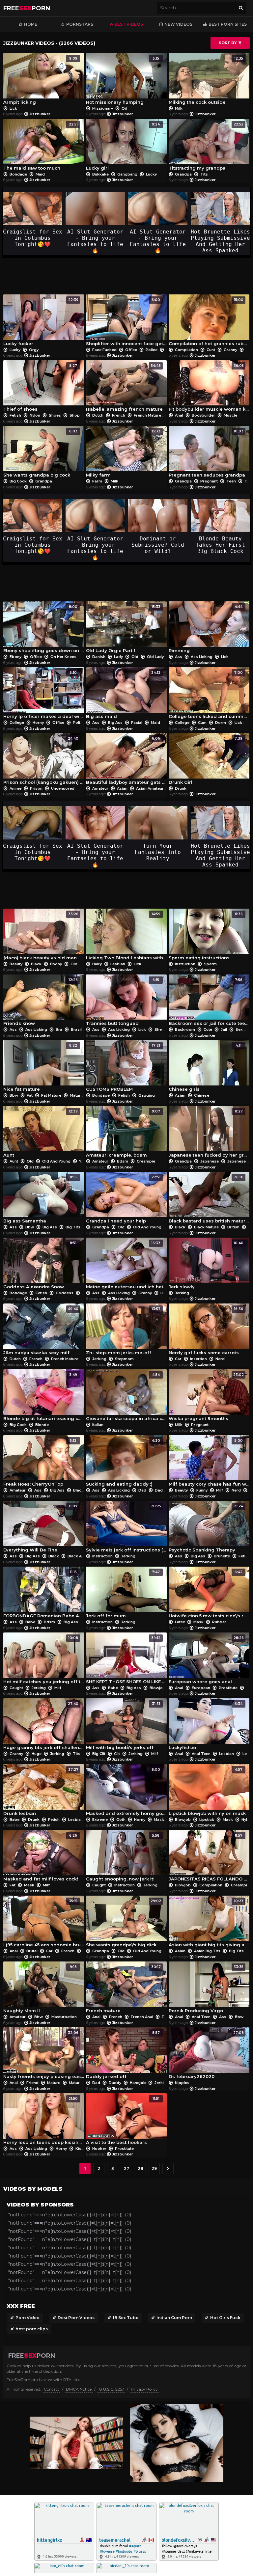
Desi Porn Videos (76, 2318)
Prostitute (228, 1688)
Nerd (220, 1359)
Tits (204, 174)
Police (152, 350)
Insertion (198, 1359)
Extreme (100, 1820)
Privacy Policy (144, 2389)
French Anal (142, 2017)
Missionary (103, 108)
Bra (59, 1029)
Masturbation (64, 2017)
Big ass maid (123, 695)
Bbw (14, 1095)
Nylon (35, 415)
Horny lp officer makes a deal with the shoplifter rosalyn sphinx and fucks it (44, 695)
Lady (118, 657)
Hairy (97, 964)
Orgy (33, 350)
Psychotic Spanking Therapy (206, 1528)
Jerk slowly (206, 1265)
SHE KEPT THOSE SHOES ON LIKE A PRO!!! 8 (126, 1660)
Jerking (182, 1293)
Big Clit (99, 1754)
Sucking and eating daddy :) (123, 1463)
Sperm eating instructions (206, 936)
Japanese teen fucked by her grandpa (209, 1133)
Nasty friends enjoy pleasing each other (44, 2055)
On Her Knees (63, 657)
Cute (208, 1029)
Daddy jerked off (123, 2055)
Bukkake (100, 174)
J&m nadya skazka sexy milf (41, 1331)
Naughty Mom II (40, 1989)
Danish (99, 657)
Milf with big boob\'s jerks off (123, 1726)
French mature (123, 1989)
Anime (15, 788)
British (233, 1227)
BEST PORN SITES (228, 24)
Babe (30, 1622)
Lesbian (118, 964)
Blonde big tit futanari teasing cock (44, 1397)
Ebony (15, 657)
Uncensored (62, 788)
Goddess (65, 1293)
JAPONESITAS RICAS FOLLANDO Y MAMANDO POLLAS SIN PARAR (209, 1858)
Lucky (151, 174)
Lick (13, 108)
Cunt (211, 350)
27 (126, 2168)
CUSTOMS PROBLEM (123, 1068)
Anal (179, 415)
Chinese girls (205, 1068)
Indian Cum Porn (174, 2318)
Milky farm (123, 453)
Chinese (201, 1095)
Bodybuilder (203, 415)
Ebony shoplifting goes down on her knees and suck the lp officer (44, 629)
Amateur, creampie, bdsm (123, 1133)
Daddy (161, 1490)
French (119, 415)
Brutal (32, 1951)
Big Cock (18, 481)
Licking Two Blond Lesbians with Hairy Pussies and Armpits (126, 936)
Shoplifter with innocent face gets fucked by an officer (126, 322)
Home (31, 24)
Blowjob (157, 1688)
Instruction (185, 964)
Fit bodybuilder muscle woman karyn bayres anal (209, 388)
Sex (239, 1029)
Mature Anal (80, 2083)
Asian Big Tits (207, 1951)
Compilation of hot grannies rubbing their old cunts (209, 322)
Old (249, 350)
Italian (97, 1425)
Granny (230, 350)
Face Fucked (104, 350)
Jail (224, 1029)
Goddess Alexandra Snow (40, 1265)
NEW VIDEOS (178, 24)
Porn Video (28, 2318)
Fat (30, 1095)
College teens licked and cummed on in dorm (209, 695)
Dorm (221, 723)
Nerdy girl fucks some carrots (206, 1331)
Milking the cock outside (206, 81)
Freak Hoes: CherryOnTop (40, 1463)
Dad (142, 1490)
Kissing (83, 2149)
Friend (32, 2083)
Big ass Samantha (40, 1199)
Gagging (146, 1095)
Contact (52, 2389)
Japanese (210, 1161)
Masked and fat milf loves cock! (41, 1858)
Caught (16, 1688)
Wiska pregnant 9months (206, 1397)
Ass (179, 657)
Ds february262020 (206, 2055)
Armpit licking (40, 81)
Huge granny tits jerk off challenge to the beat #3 (44, 1726)
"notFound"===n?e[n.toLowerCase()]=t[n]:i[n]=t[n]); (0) (70, 2215)
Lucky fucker (41, 322)
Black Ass (77, 1556)
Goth (121, 1820)
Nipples (182, 2083)
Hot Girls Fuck (225, 2318)
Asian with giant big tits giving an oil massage (209, 1923)
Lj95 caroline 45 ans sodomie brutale (44, 1923)
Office (131, 350)
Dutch (98, 415)
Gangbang (127, 174)
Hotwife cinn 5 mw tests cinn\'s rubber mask (209, 1594)
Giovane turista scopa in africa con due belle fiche (126, 1397)
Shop (74, 415)
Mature (76, 1095)
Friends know (41, 1002)
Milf (220, 1490)
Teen (231, 481)
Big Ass (115, 723)
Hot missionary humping (123, 81)
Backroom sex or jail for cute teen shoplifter (209, 1002)
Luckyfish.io (206, 1726)
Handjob (138, 2083)
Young (84, 1161)
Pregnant (209, 481)
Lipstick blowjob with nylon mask (207, 1792)
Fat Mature (51, 1095)
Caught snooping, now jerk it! (123, 1858)
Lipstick (207, 1820)
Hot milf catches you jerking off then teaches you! (44, 1660)
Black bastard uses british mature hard (209, 1199)
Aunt (41, 1133)
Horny (38, 723)
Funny (202, 1490)
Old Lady (155, 657)
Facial (137, 723)
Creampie (145, 1161)
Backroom (185, 1029)
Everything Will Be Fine (40, 1528)
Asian (122, 788)
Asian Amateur (150, 788)
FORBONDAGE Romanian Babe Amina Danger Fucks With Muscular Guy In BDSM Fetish (44, 1594)
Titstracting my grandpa (206, 146)
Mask (198, 1622)
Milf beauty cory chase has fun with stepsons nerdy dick (209, 1463)
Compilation (186, 350)
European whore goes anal (206, 1660)
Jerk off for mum (123, 1594)
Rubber (219, 1622)
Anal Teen (201, 1754)
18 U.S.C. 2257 (111, 2389)
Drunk (180, 788)
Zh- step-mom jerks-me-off (123, 1331)
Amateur (100, 788)
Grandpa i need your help (123, 1199)
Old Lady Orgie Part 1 (123, 629)
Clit (117, 1754)
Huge (37, 1754)
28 (141, 2168)
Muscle (230, 415)
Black (36, 964)
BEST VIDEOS (129, 24)
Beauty (16, 964)
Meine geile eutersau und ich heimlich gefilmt (126, 1265)
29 (154, 2168)
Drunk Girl (206, 761)
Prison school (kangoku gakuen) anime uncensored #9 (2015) (44, 761)
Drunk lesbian (41, 1792)
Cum (202, 723)
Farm (97, 481)
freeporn (27, 8)
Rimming (206, 629)
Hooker (99, 2149)
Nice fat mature (40, 1068)
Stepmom (124, 1359)
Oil (124, 108)
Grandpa (183, 174)
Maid (40, 174)
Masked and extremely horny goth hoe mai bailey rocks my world (126, 1792)
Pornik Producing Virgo (206, 1989)
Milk (178, 108)
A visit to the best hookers (123, 2121)
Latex (180, 1622)
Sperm (210, 964)
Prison (36, 788)
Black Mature (206, 1227)
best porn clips (32, 2329)
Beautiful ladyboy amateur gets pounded (126, 761)
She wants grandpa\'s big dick (124, 1923)
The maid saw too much (41, 146)
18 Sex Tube (126, 2318)
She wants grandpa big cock (40, 453)
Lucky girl (123, 146)
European (201, 1688)
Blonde (42, 1425)
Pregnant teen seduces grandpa (207, 453)
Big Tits (73, 1227)
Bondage (18, 174)
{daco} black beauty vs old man (41, 936)
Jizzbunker (40, 114)
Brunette (222, 1556)
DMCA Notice (79, 2389)
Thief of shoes (40, 388)
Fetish (15, 415)
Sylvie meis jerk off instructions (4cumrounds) (126, 1528)
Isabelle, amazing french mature (124, 388)
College (17, 723)
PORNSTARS (80, 24)
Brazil (76, 1029)
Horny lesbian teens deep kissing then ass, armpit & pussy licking (44, 2121)
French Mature (147, 415)
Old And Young (56, 1161)
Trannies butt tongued (123, 1002)
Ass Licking (202, 657)
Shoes (55, 415)
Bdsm (123, 1161)
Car (178, 1359)
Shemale (163, 1029)
